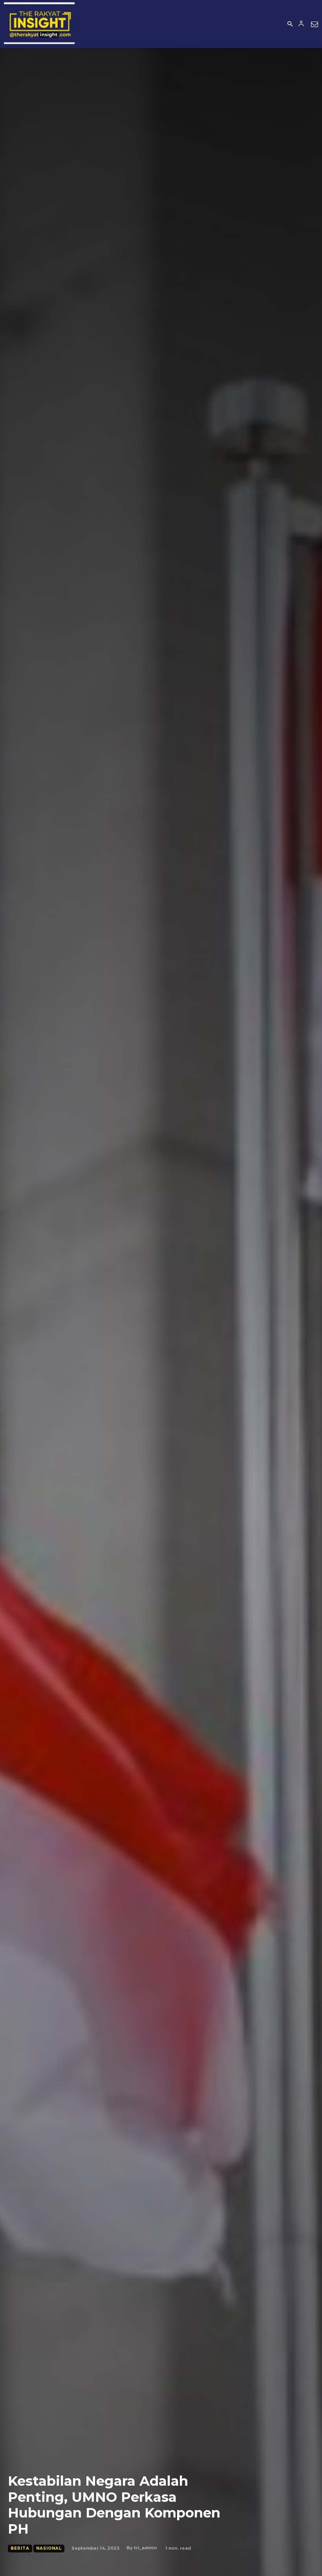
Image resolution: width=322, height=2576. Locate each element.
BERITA (20, 2548)
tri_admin (145, 2548)
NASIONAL (49, 2548)
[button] (290, 24)
